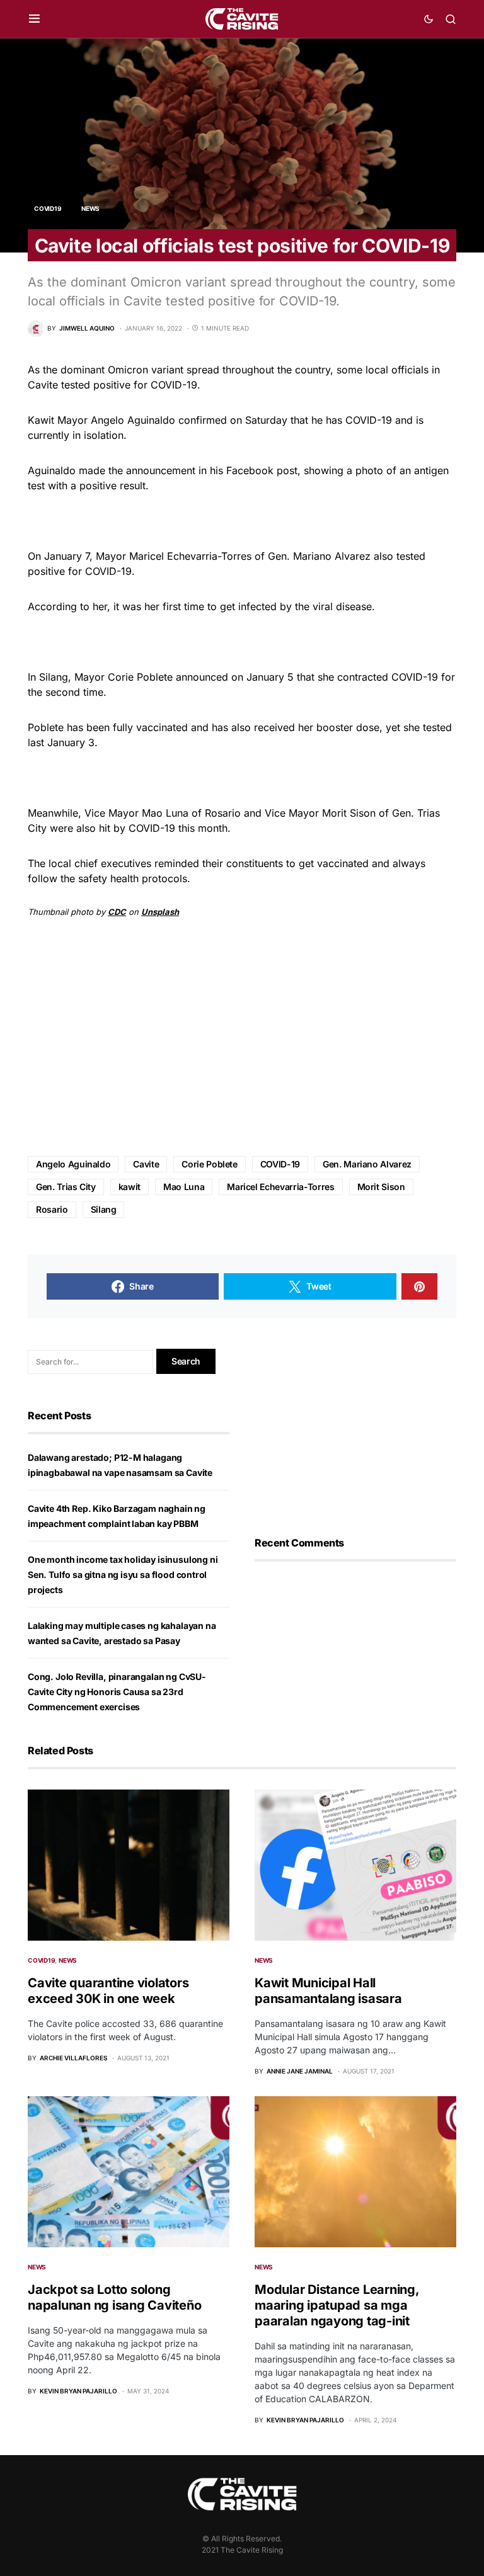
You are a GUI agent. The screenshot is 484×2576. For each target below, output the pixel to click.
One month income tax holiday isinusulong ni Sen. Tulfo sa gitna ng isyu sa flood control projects (123, 1575)
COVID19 (48, 208)
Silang (104, 1209)
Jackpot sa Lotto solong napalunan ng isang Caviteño (114, 2297)
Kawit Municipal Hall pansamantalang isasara (328, 1991)
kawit (130, 1187)
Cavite (146, 1164)
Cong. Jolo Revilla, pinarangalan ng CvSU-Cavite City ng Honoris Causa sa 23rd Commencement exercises (117, 1692)
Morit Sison (381, 1187)
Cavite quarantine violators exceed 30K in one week (108, 1991)
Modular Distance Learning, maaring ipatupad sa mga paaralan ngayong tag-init (337, 2305)
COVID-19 (280, 1164)
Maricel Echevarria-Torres (280, 1187)
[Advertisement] (242, 1038)
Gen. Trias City (66, 1187)
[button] (34, 19)
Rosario (52, 1209)
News (90, 208)
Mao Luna (184, 1187)
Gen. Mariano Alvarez (367, 1164)
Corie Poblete (209, 1164)
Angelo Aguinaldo (73, 1164)
